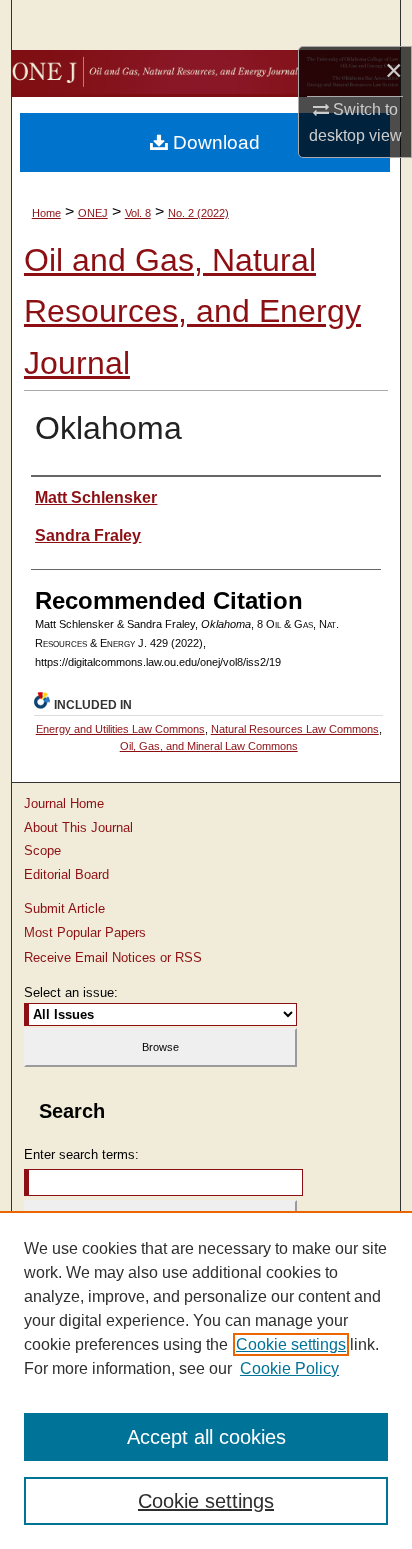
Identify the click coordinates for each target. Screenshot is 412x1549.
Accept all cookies (206, 1437)
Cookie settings (291, 1344)
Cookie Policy (289, 1368)
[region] (206, 1380)
